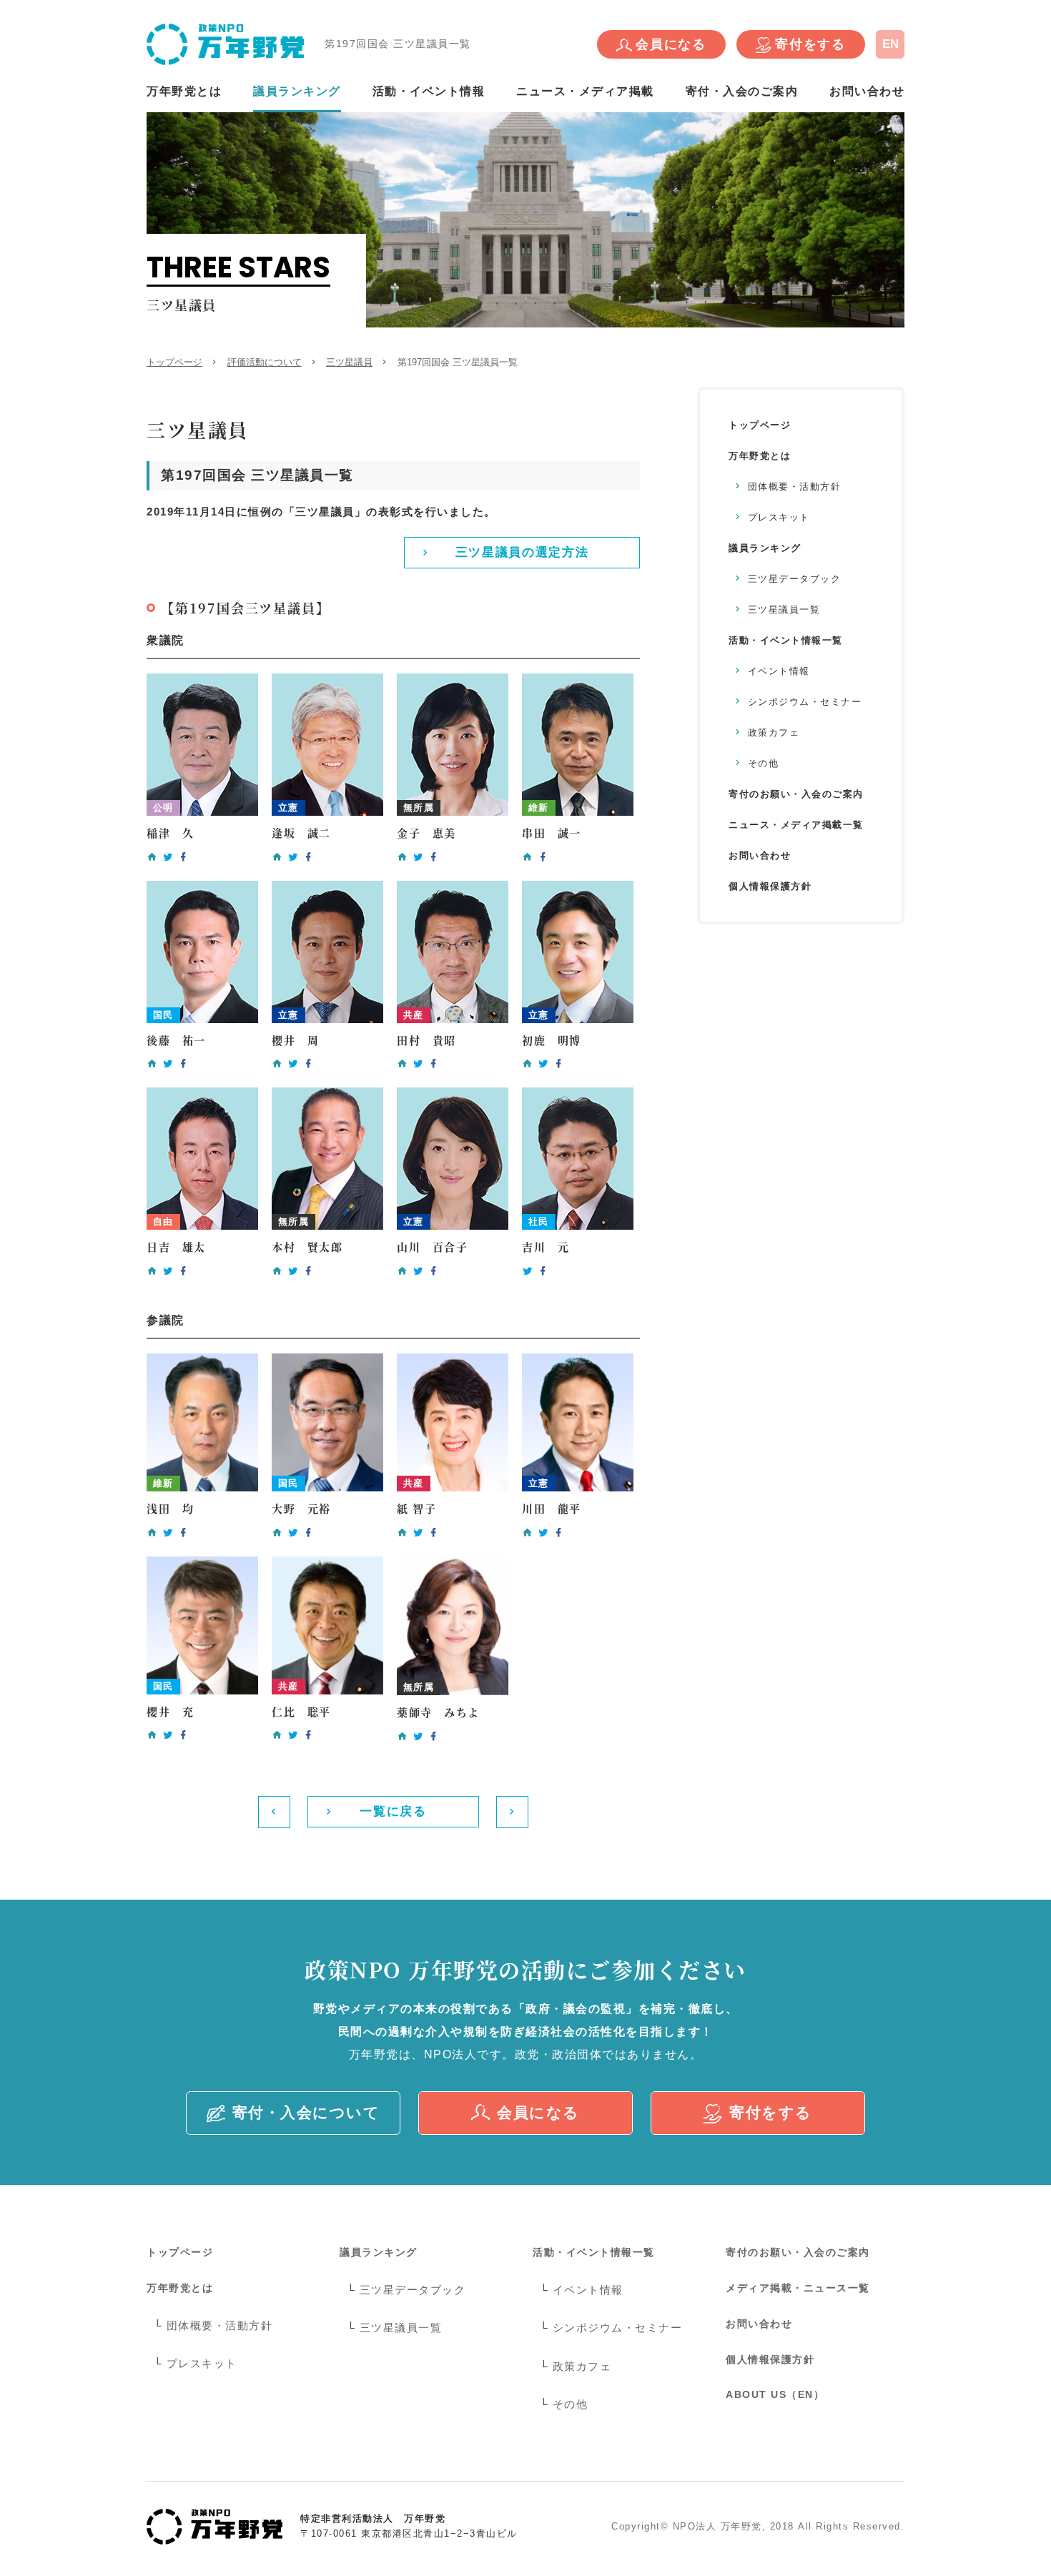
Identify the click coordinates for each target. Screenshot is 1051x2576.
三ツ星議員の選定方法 (522, 552)
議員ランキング (297, 91)
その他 (764, 763)
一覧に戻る (393, 1811)
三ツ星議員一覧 (784, 610)
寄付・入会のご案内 (742, 91)
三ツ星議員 (349, 362)
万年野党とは (184, 91)
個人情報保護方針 (770, 886)
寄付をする (810, 44)
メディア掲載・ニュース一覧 (798, 2288)
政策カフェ (774, 732)
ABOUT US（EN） (775, 2394)
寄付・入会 (306, 2112)
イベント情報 (779, 671)
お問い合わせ (867, 91)
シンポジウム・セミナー (805, 702)
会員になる (671, 44)
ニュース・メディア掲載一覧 (796, 825)
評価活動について (265, 362)
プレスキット (779, 517)
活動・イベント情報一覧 (786, 640)
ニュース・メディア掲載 (585, 91)
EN (890, 44)
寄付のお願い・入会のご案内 (796, 794)
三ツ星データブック (795, 579)
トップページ (174, 362)
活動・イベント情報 (429, 91)
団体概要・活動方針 (795, 487)
